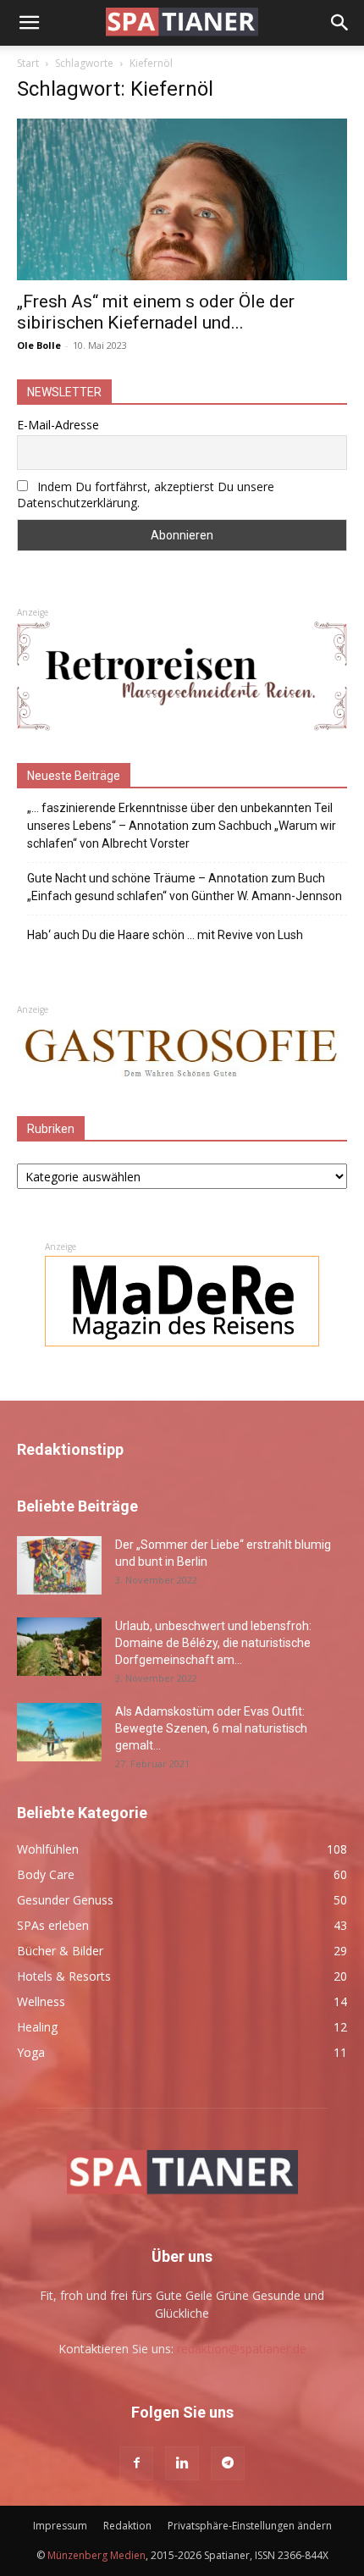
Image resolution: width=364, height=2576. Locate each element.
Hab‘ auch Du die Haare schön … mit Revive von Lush (165, 935)
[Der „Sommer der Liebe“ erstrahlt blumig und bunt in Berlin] (59, 1565)
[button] (29, 23)
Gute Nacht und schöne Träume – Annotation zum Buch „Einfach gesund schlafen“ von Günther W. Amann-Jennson (185, 887)
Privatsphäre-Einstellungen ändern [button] (250, 2526)
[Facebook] (136, 2463)
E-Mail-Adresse (58, 425)
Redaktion (127, 2526)
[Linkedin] (182, 2463)
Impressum (60, 2526)
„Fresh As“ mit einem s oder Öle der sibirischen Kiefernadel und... (156, 312)
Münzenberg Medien (97, 2555)
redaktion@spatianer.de (242, 2349)
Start (28, 63)
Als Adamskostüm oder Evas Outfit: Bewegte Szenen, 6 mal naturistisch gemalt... (211, 1728)
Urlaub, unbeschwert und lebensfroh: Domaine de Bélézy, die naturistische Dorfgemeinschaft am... (213, 1643)
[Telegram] (228, 2463)
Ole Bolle (39, 345)
